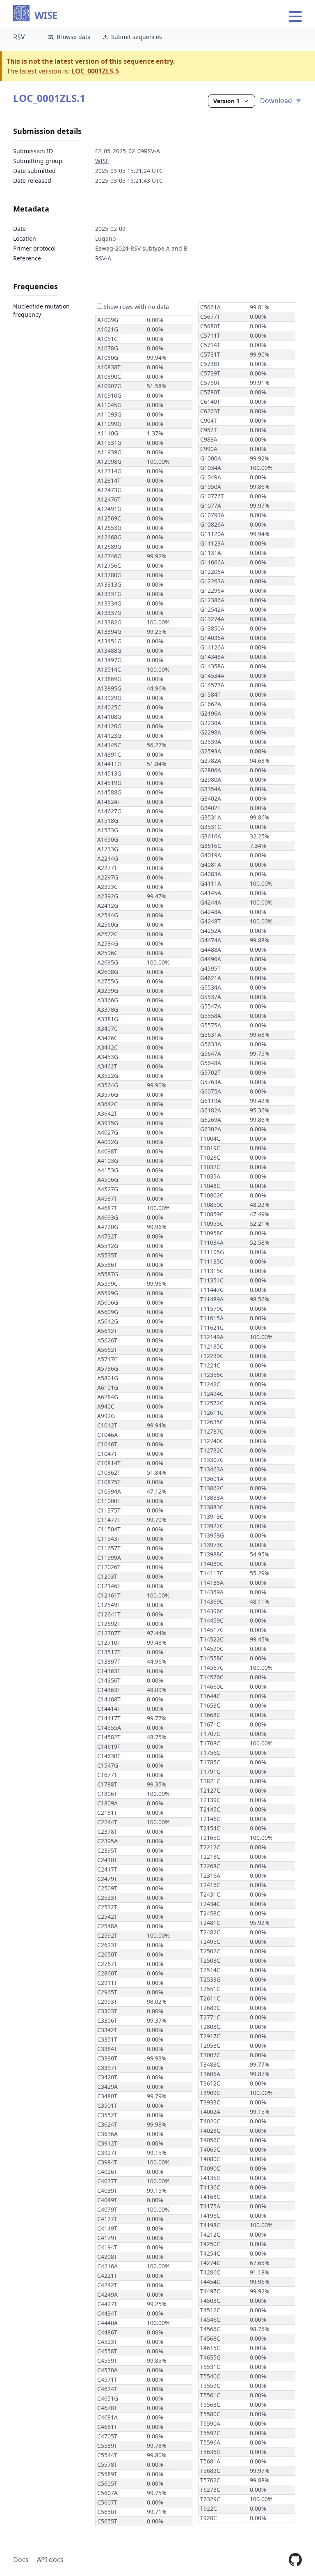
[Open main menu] (295, 16)
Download (277, 101)
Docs (21, 2560)
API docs (50, 2560)
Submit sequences (137, 37)
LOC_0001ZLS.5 (95, 71)
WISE (46, 15)
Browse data (74, 37)
